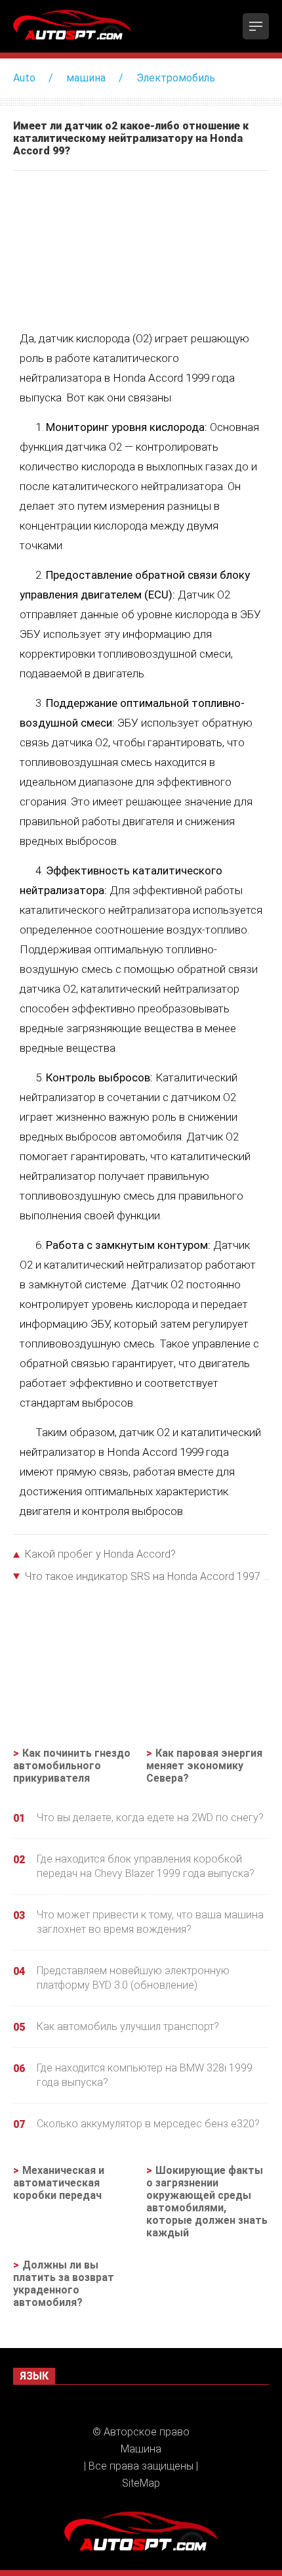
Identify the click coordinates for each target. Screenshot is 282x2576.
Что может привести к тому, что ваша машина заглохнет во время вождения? (150, 1922)
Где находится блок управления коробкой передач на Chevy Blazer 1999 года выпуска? (146, 1866)
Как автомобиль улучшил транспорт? (128, 2026)
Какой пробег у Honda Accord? (100, 1554)
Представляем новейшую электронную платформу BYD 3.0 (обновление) (133, 1978)
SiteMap (141, 2483)
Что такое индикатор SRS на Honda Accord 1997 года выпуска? (147, 1576)
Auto (24, 78)
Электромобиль (176, 78)
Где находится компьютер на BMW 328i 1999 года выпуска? (145, 2075)
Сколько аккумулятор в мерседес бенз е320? (148, 2124)
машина (86, 78)
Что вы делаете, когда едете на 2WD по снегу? (150, 1818)
